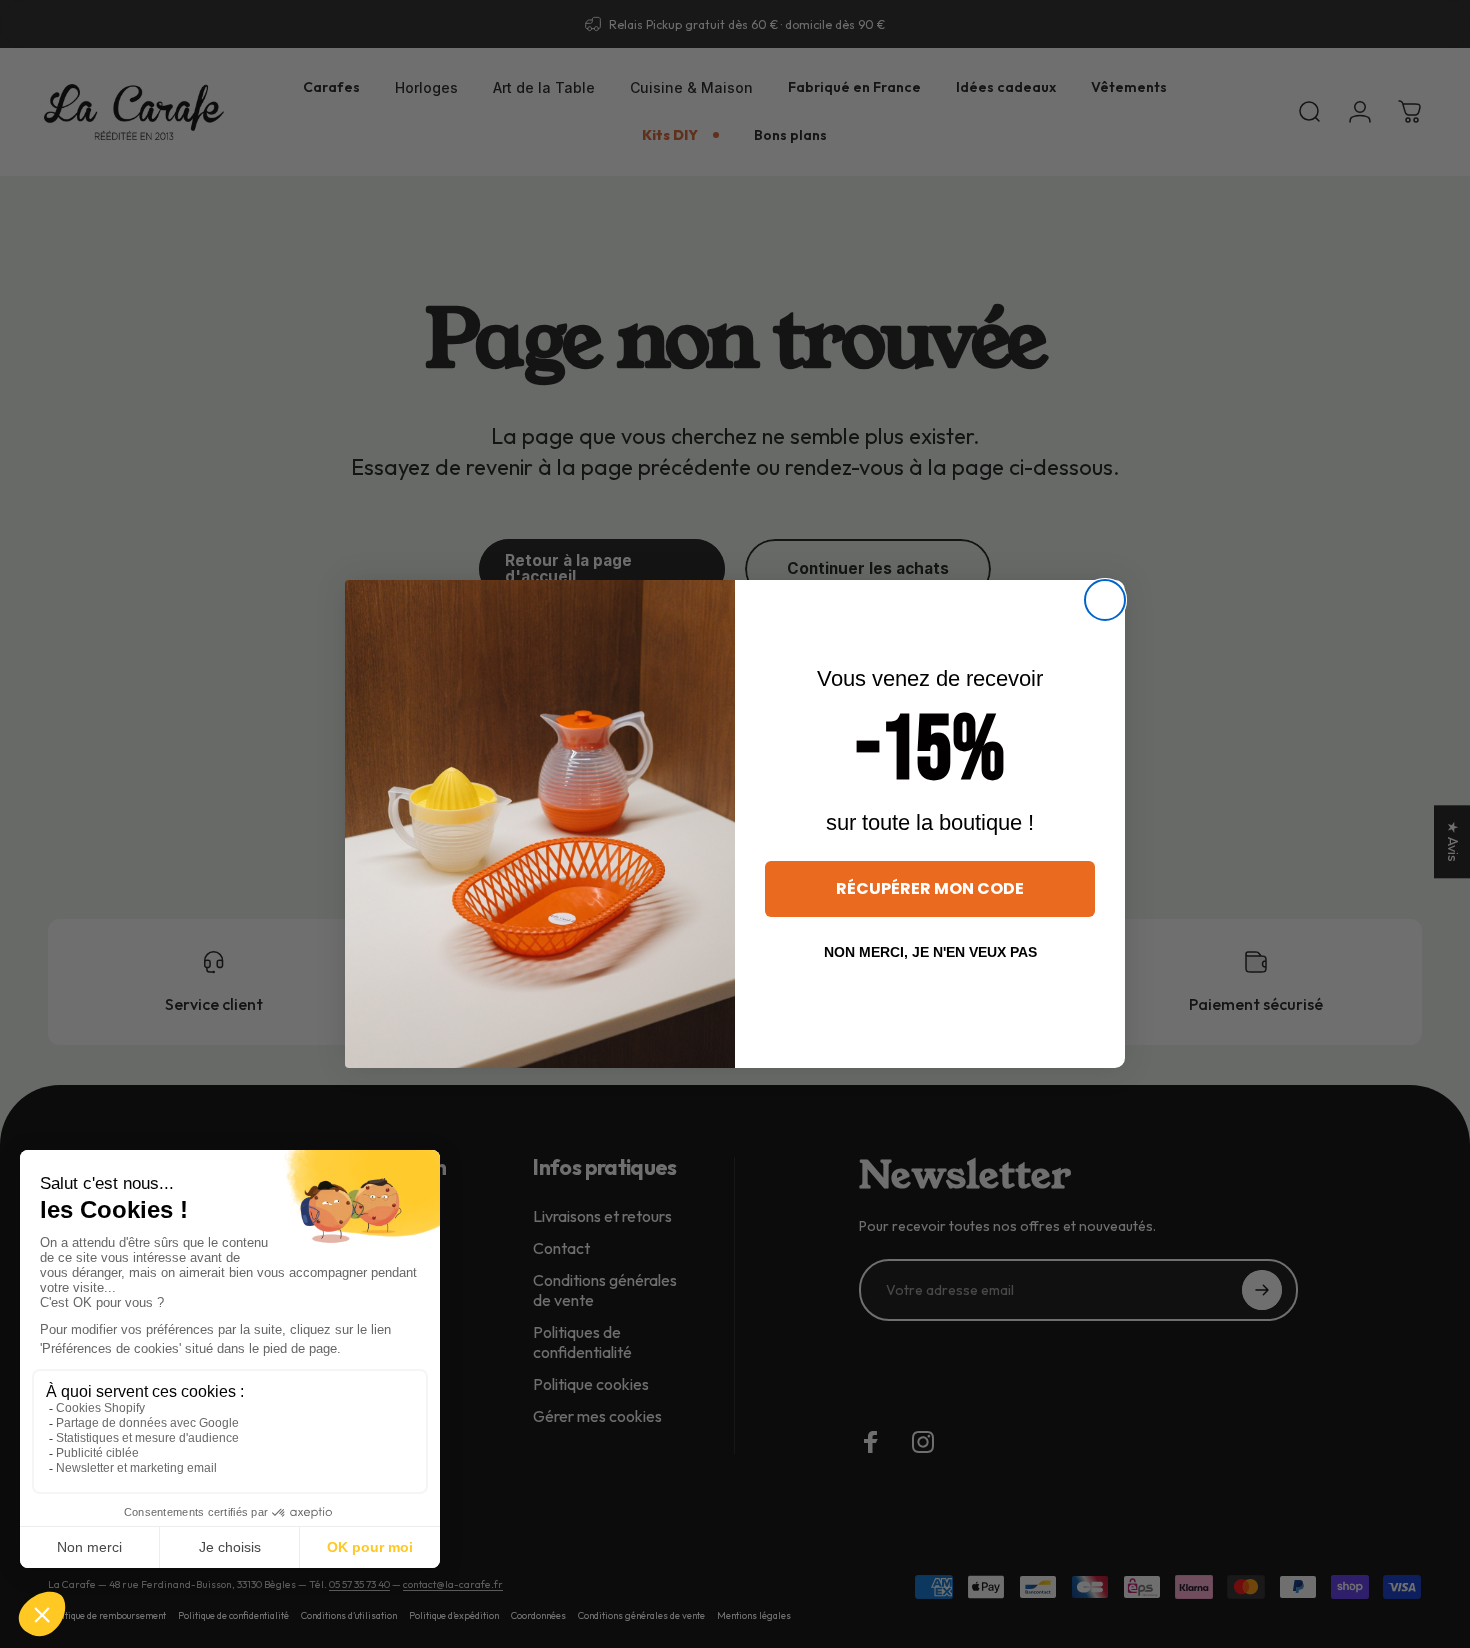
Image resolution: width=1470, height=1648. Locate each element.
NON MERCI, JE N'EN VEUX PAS (930, 952)
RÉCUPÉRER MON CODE (930, 888)
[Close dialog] (1105, 600)
